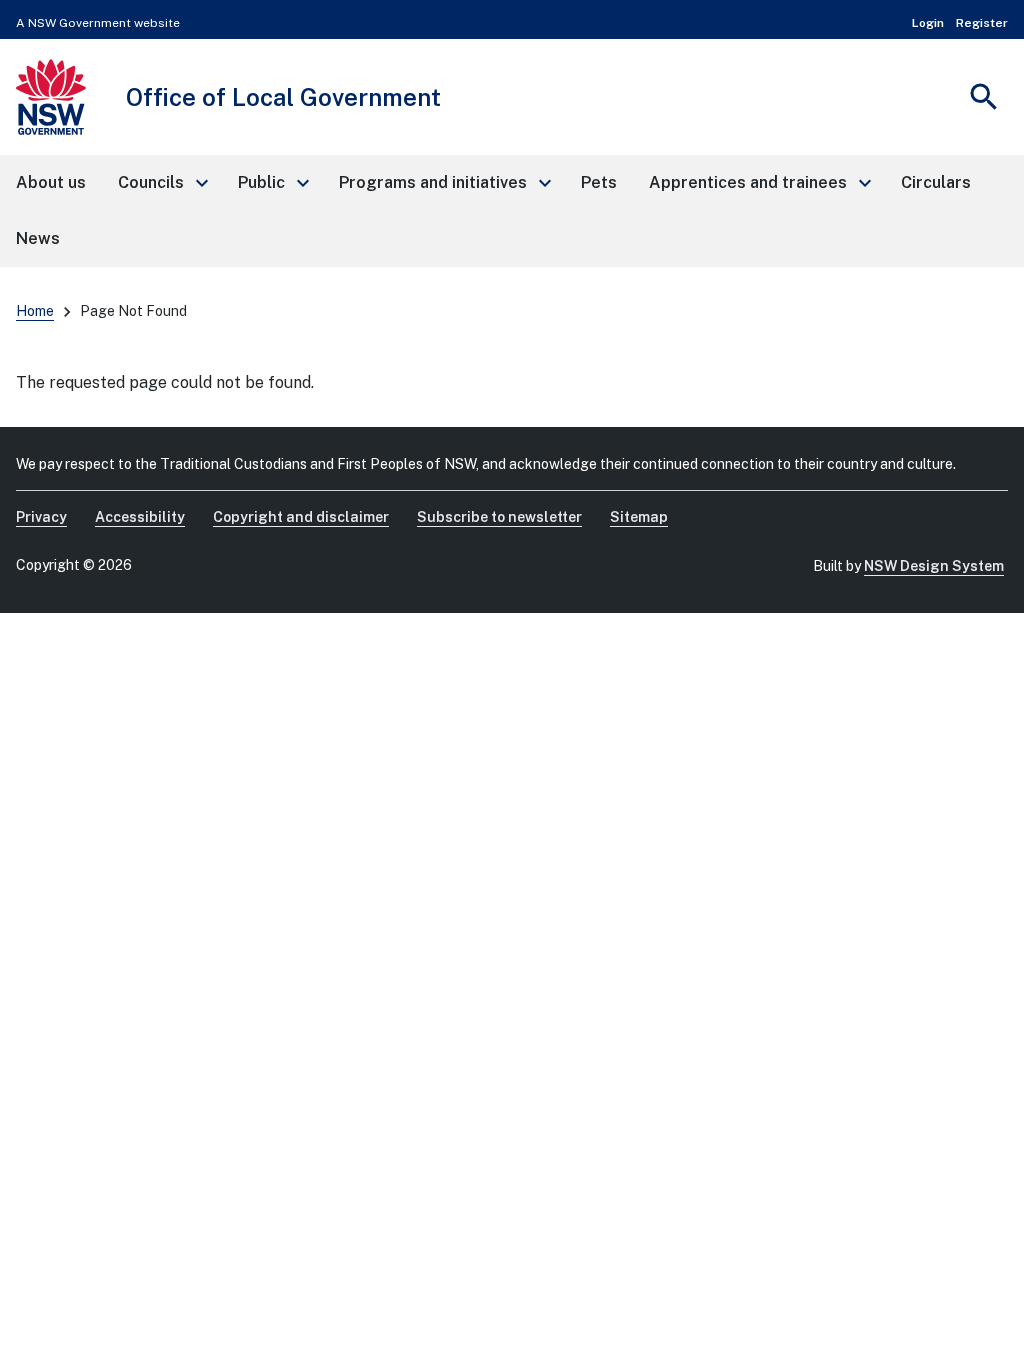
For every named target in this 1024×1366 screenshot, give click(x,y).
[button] (162, 183)
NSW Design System (934, 566)
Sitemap (639, 517)
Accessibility (140, 517)
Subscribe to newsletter (499, 517)
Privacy (41, 517)
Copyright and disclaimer (301, 517)
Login (928, 23)
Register (982, 23)
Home (35, 311)
